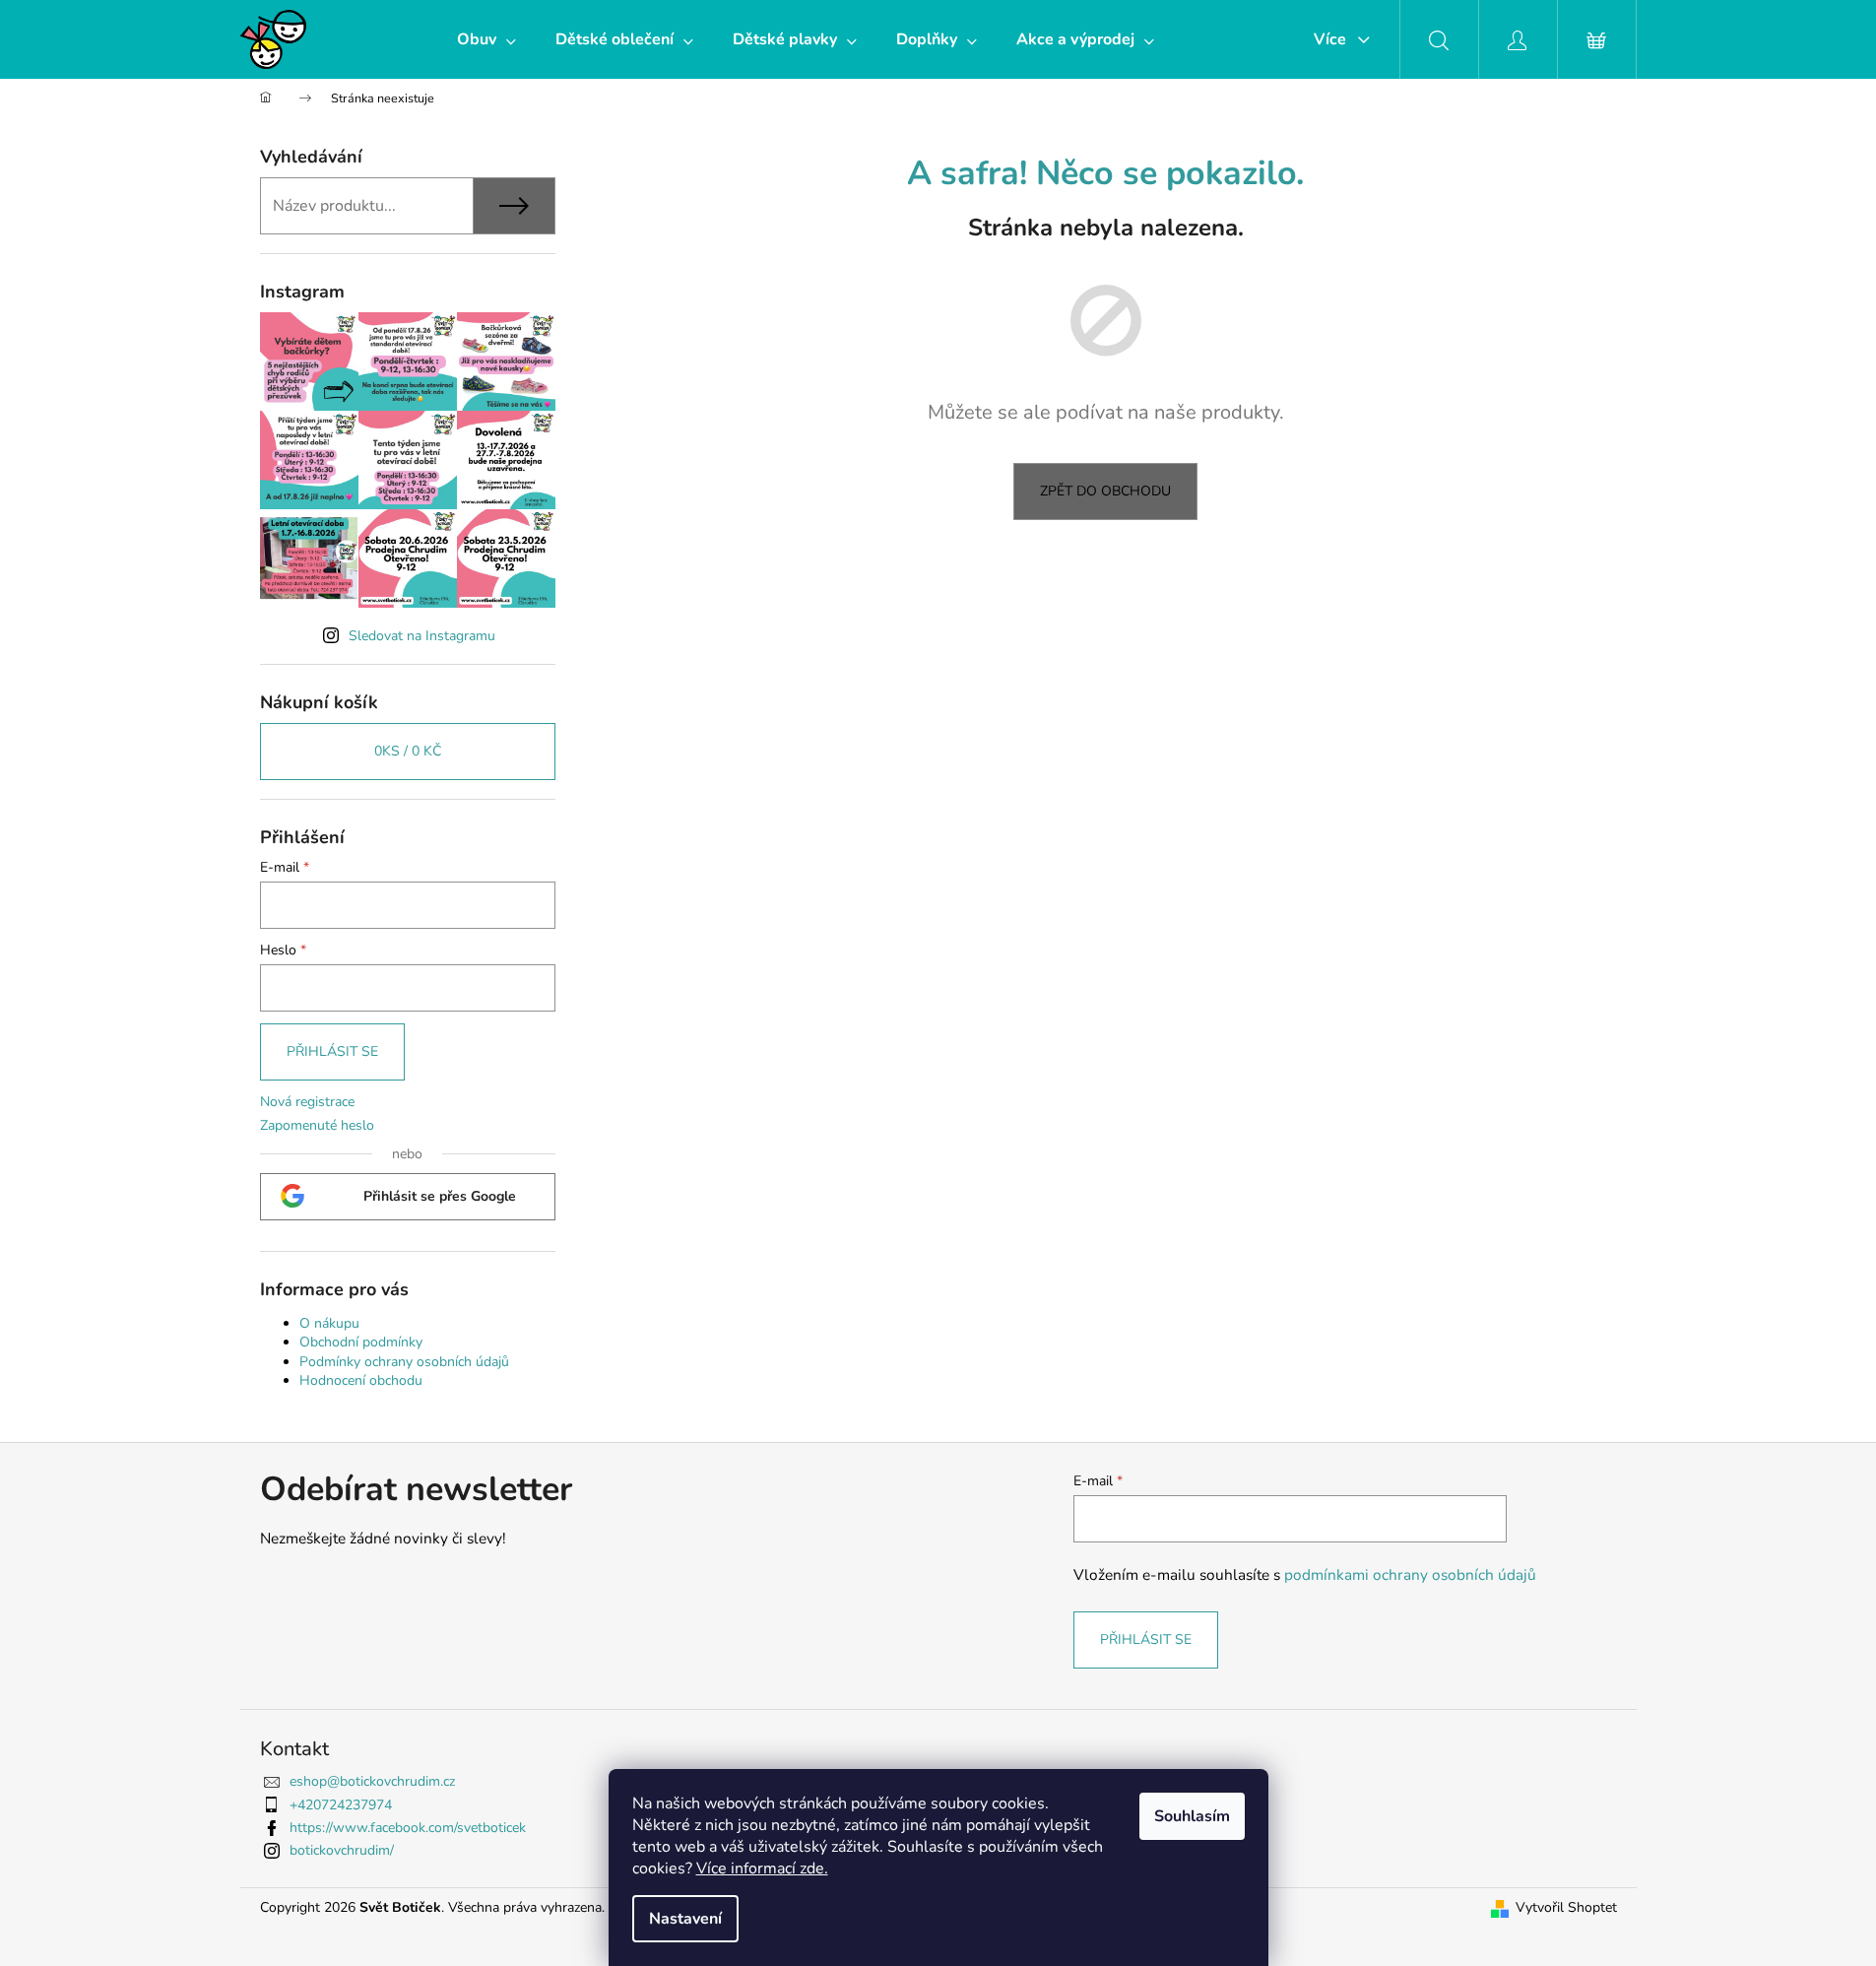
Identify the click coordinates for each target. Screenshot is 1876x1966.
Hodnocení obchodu (361, 1380)
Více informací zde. (762, 1868)
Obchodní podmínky (361, 1342)
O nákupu (329, 1323)
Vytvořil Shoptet (1566, 1907)
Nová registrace (307, 1102)
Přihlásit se (332, 1051)
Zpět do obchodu (1105, 491)
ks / (408, 751)
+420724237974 (341, 1805)
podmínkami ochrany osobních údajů (1410, 1574)
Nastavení (685, 1919)
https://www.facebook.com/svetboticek (408, 1828)
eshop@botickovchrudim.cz (372, 1781)
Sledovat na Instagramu (422, 636)
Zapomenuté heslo (317, 1125)
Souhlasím (1192, 1816)
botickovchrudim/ (342, 1850)
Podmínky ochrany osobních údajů (404, 1362)
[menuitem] (486, 39)
